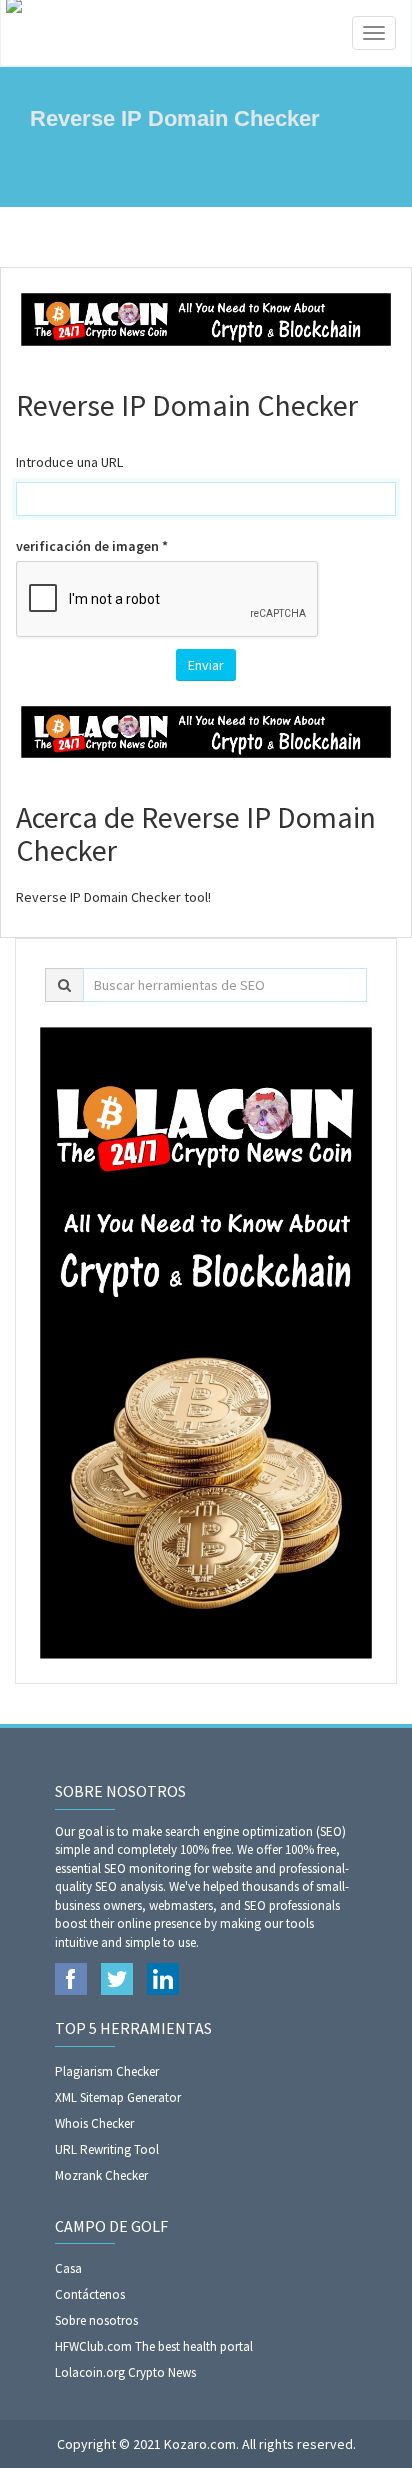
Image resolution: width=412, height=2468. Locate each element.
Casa (68, 2268)
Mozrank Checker (101, 2175)
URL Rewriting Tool (107, 2149)
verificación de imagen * (92, 546)
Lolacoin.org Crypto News (125, 2372)
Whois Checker (94, 2123)
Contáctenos (90, 2294)
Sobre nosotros (96, 2320)
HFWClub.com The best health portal (154, 2346)
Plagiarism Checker (107, 2071)
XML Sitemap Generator (118, 2097)
